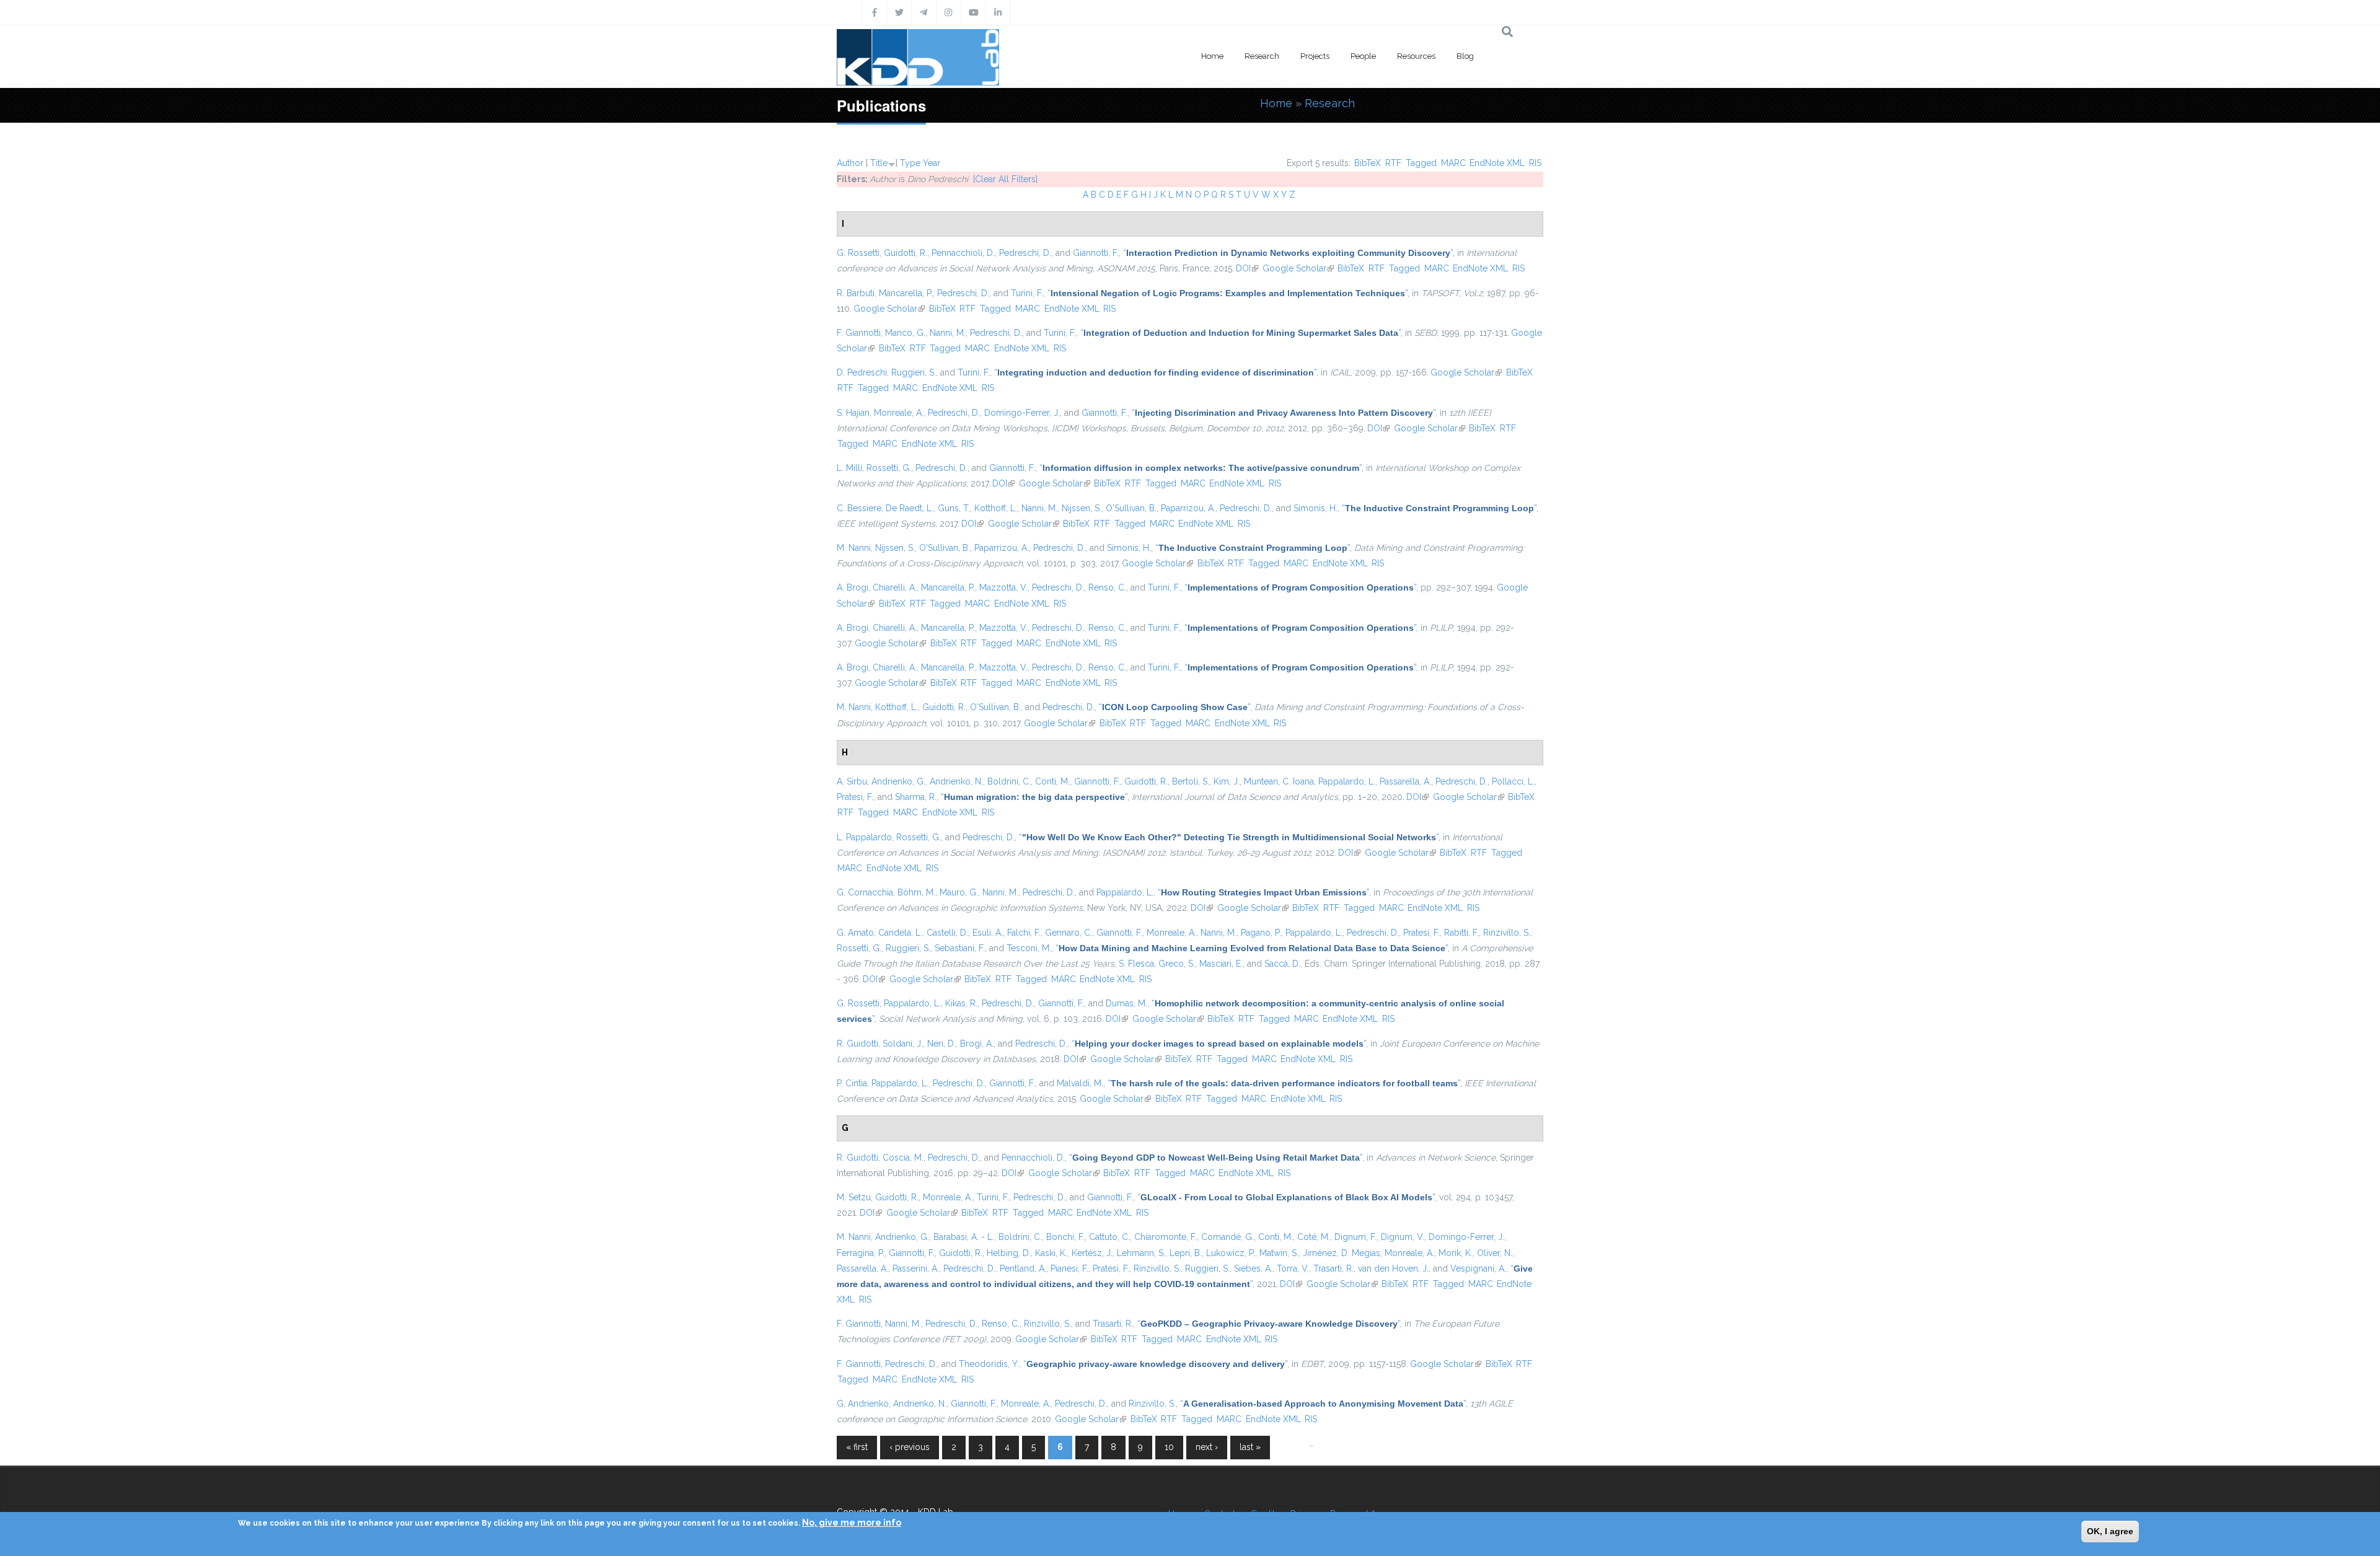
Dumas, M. (1126, 1003)
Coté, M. (1314, 1237)
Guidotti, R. (906, 253)
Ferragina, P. (861, 1253)
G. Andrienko (863, 1404)
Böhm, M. (916, 892)
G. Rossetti (858, 253)
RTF (1393, 163)
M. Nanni (854, 548)
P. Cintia (852, 1083)
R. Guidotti (857, 1044)
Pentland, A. (1023, 1268)
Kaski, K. (1051, 1253)
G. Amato (855, 933)
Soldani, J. (903, 1044)
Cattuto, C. (1109, 1237)
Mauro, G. (959, 892)
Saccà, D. (1282, 964)
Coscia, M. (903, 1158)
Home (1212, 56)
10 (1169, 1447)
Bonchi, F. (1065, 1237)
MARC (1453, 163)
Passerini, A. (916, 1268)
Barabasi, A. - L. (964, 1237)
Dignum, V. (1403, 1237)
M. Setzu (854, 1197)
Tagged (1421, 163)
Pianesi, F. (1069, 1268)
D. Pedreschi (862, 372)
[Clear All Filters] (1005, 179)
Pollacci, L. (1513, 781)
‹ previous (910, 1447)
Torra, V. (1293, 1268)
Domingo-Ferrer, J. (1022, 413)
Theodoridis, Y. (989, 1364)
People (1363, 56)
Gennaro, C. (1069, 933)
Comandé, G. (1227, 1237)
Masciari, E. (1221, 964)
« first (857, 1447)
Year (932, 163)
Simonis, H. (1316, 508)
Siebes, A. (1253, 1268)
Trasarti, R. (1333, 1268)
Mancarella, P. (906, 293)
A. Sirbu (852, 781)
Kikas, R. (961, 1003)
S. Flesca (1136, 964)
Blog (1465, 56)
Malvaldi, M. (1080, 1083)
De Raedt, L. (910, 508)
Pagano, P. (1261, 933)
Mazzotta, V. (1003, 587)
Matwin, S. (1279, 1253)
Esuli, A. (988, 933)
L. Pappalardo (864, 837)
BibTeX (1368, 163)
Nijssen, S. (1082, 508)
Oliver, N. (1495, 1253)
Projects (1315, 56)
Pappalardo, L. (1347, 781)
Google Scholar (1298, 268)
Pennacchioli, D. (963, 253)
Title (879, 163)
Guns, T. (954, 508)
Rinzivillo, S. (1507, 933)
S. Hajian (853, 413)
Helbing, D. (1009, 1253)
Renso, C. (1107, 587)
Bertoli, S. (1191, 781)
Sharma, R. (916, 797)
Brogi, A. (977, 1044)
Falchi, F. (1024, 933)
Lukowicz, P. (1231, 1253)
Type (910, 163)
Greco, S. (1177, 964)
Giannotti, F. (1096, 253)
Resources (1416, 56)
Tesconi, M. (1029, 948)
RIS (1535, 163)
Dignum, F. (1355, 1237)
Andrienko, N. (956, 781)
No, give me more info (852, 1523)
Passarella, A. (1405, 781)
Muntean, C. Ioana (1279, 781)
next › (1207, 1447)
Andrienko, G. (898, 781)
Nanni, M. (948, 333)
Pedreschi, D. (1025, 253)
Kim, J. (1227, 781)
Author (850, 163)
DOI (1247, 268)
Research (1262, 56)
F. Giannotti (859, 333)
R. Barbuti (856, 293)
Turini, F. (1027, 293)
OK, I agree (2110, 1531)
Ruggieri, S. (914, 372)
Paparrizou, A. (1188, 508)
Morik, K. (1456, 1253)
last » (1250, 1447)
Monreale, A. (899, 413)
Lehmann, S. (1141, 1253)
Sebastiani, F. (960, 948)
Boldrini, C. (1009, 781)
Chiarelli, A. (895, 587)
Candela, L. (900, 933)
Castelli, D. (947, 933)
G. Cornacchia (865, 892)
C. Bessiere (859, 508)
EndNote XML (1497, 163)
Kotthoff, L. (996, 508)
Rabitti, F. (1461, 933)
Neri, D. (941, 1044)
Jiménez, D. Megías (1342, 1253)
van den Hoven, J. (1393, 1268)
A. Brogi (853, 587)
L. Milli (849, 468)
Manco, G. (905, 333)
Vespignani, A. (1478, 1268)
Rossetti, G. (889, 468)
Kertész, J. (1092, 1253)
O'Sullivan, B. (1131, 508)
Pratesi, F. (855, 797)
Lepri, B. (1186, 1253)
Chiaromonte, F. (1166, 1237)
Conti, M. (1052, 781)
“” (1288, 253)
